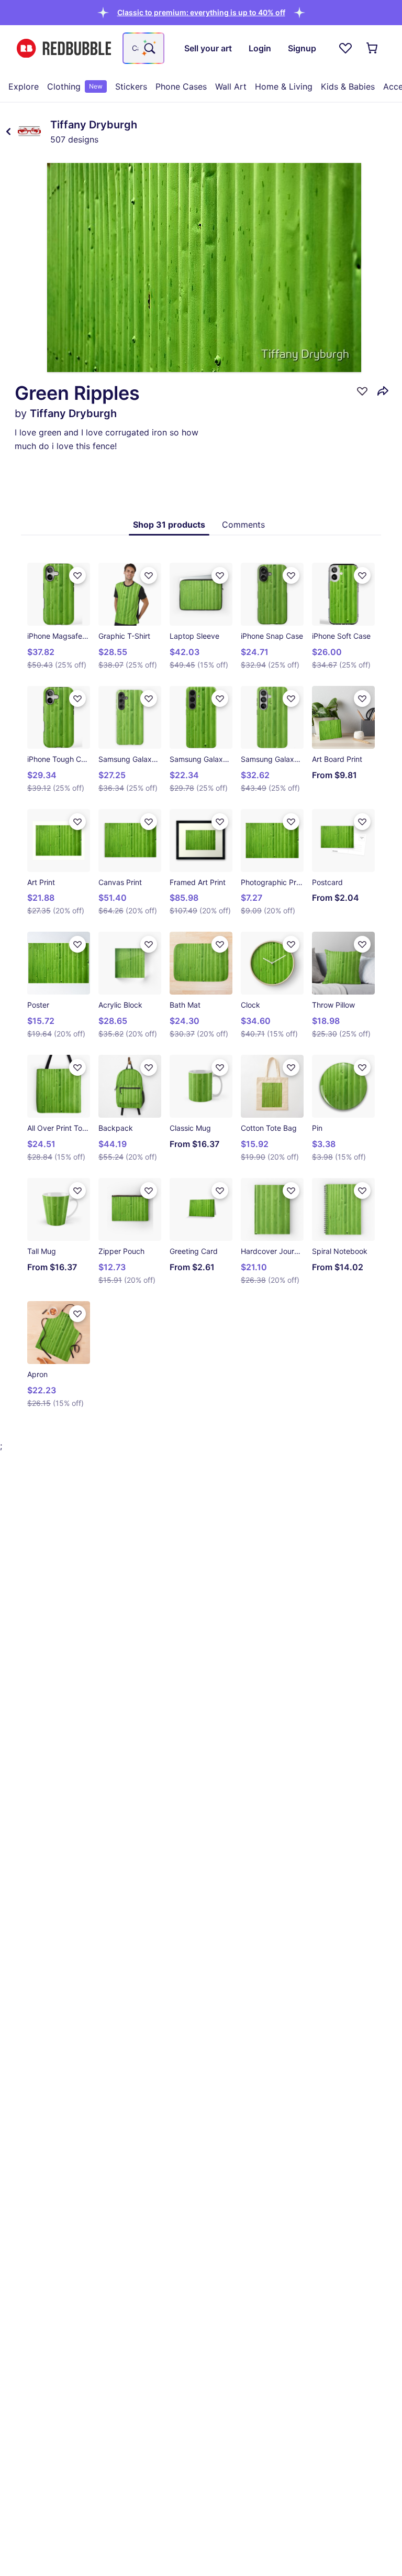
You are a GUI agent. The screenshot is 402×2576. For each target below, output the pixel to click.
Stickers (131, 86)
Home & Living (284, 86)
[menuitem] (24, 86)
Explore (24, 86)
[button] (201, 12)
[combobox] (143, 48)
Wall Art (231, 86)
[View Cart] (373, 48)
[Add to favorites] (362, 391)
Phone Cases (181, 86)
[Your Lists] (345, 48)
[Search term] (149, 48)
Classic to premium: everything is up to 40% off (201, 12)
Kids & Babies (348, 86)
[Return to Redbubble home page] (64, 48)
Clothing (75, 86)
